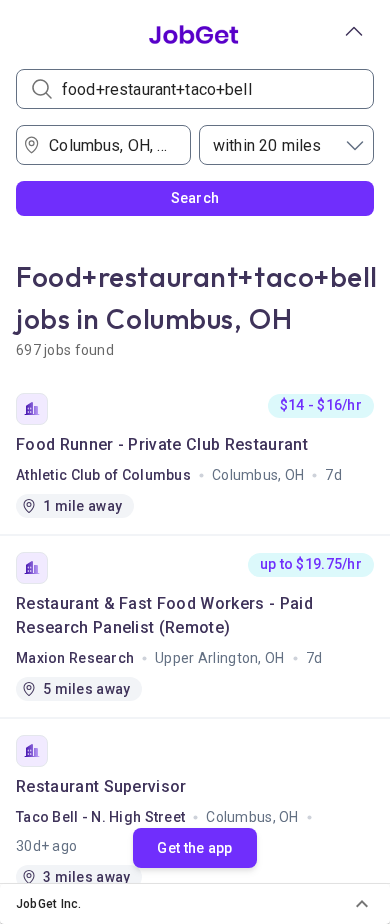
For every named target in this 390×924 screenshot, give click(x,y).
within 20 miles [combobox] (267, 145)
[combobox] (110, 145)
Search (195, 198)
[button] (195, 904)
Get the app (194, 848)
